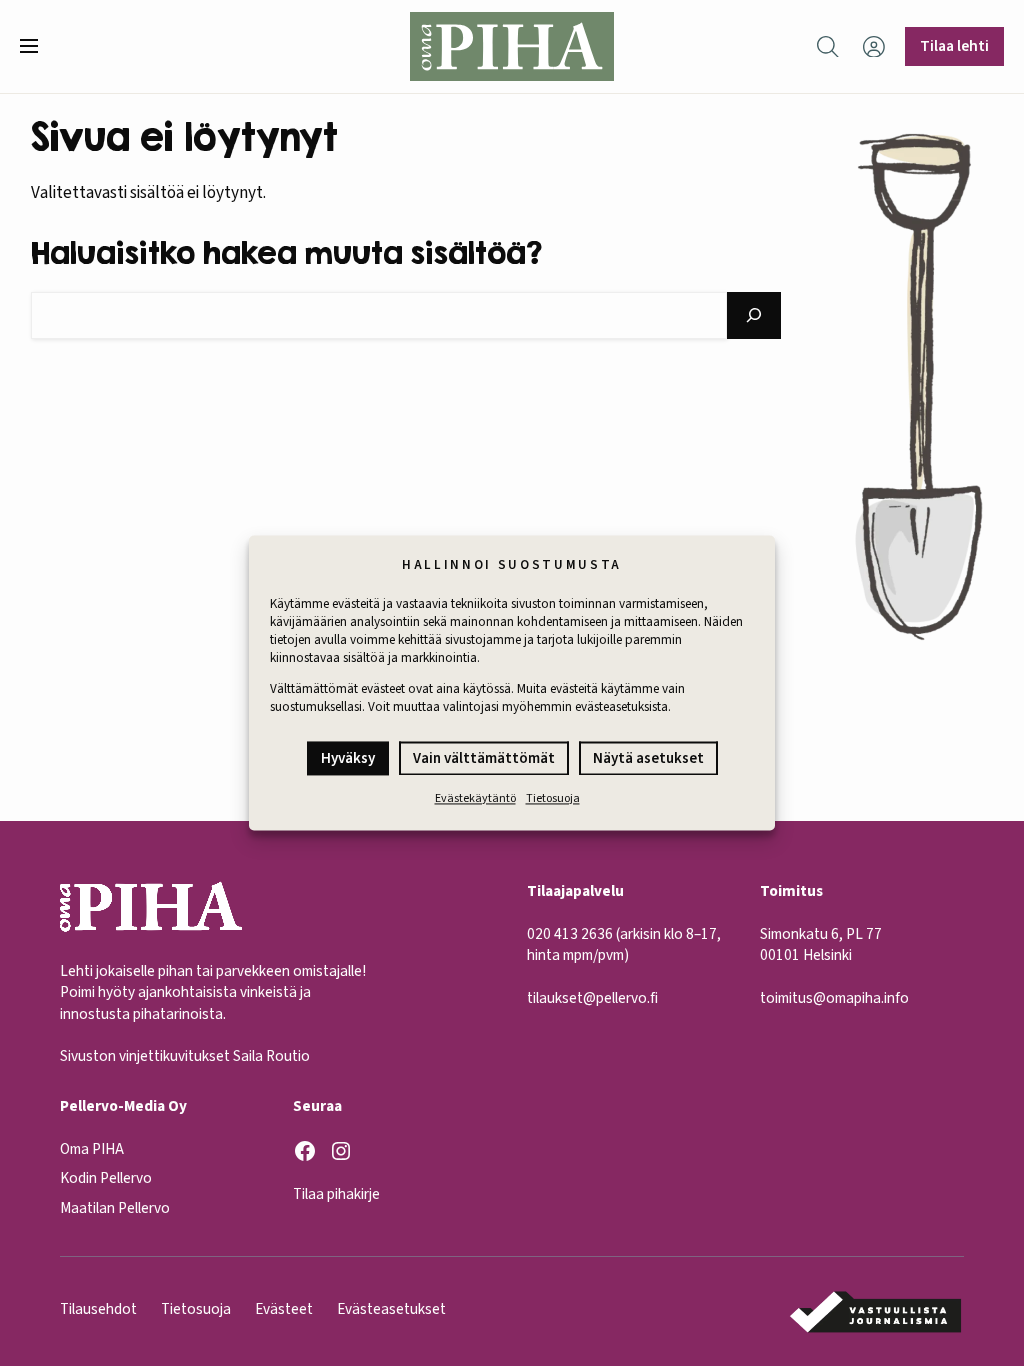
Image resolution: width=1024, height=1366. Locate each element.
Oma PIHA (92, 1149)
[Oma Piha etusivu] (511, 46)
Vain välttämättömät (484, 758)
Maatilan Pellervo (115, 1208)
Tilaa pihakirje (336, 1194)
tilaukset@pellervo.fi (592, 998)
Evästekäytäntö (475, 798)
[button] (37, 46)
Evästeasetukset (391, 1309)
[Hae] (754, 315)
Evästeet (284, 1309)
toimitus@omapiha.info (834, 998)
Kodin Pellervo (106, 1178)
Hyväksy (348, 758)
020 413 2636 (570, 934)
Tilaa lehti (954, 46)
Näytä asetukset (648, 758)
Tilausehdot (98, 1309)
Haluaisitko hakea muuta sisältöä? (286, 252)
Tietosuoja (553, 798)
